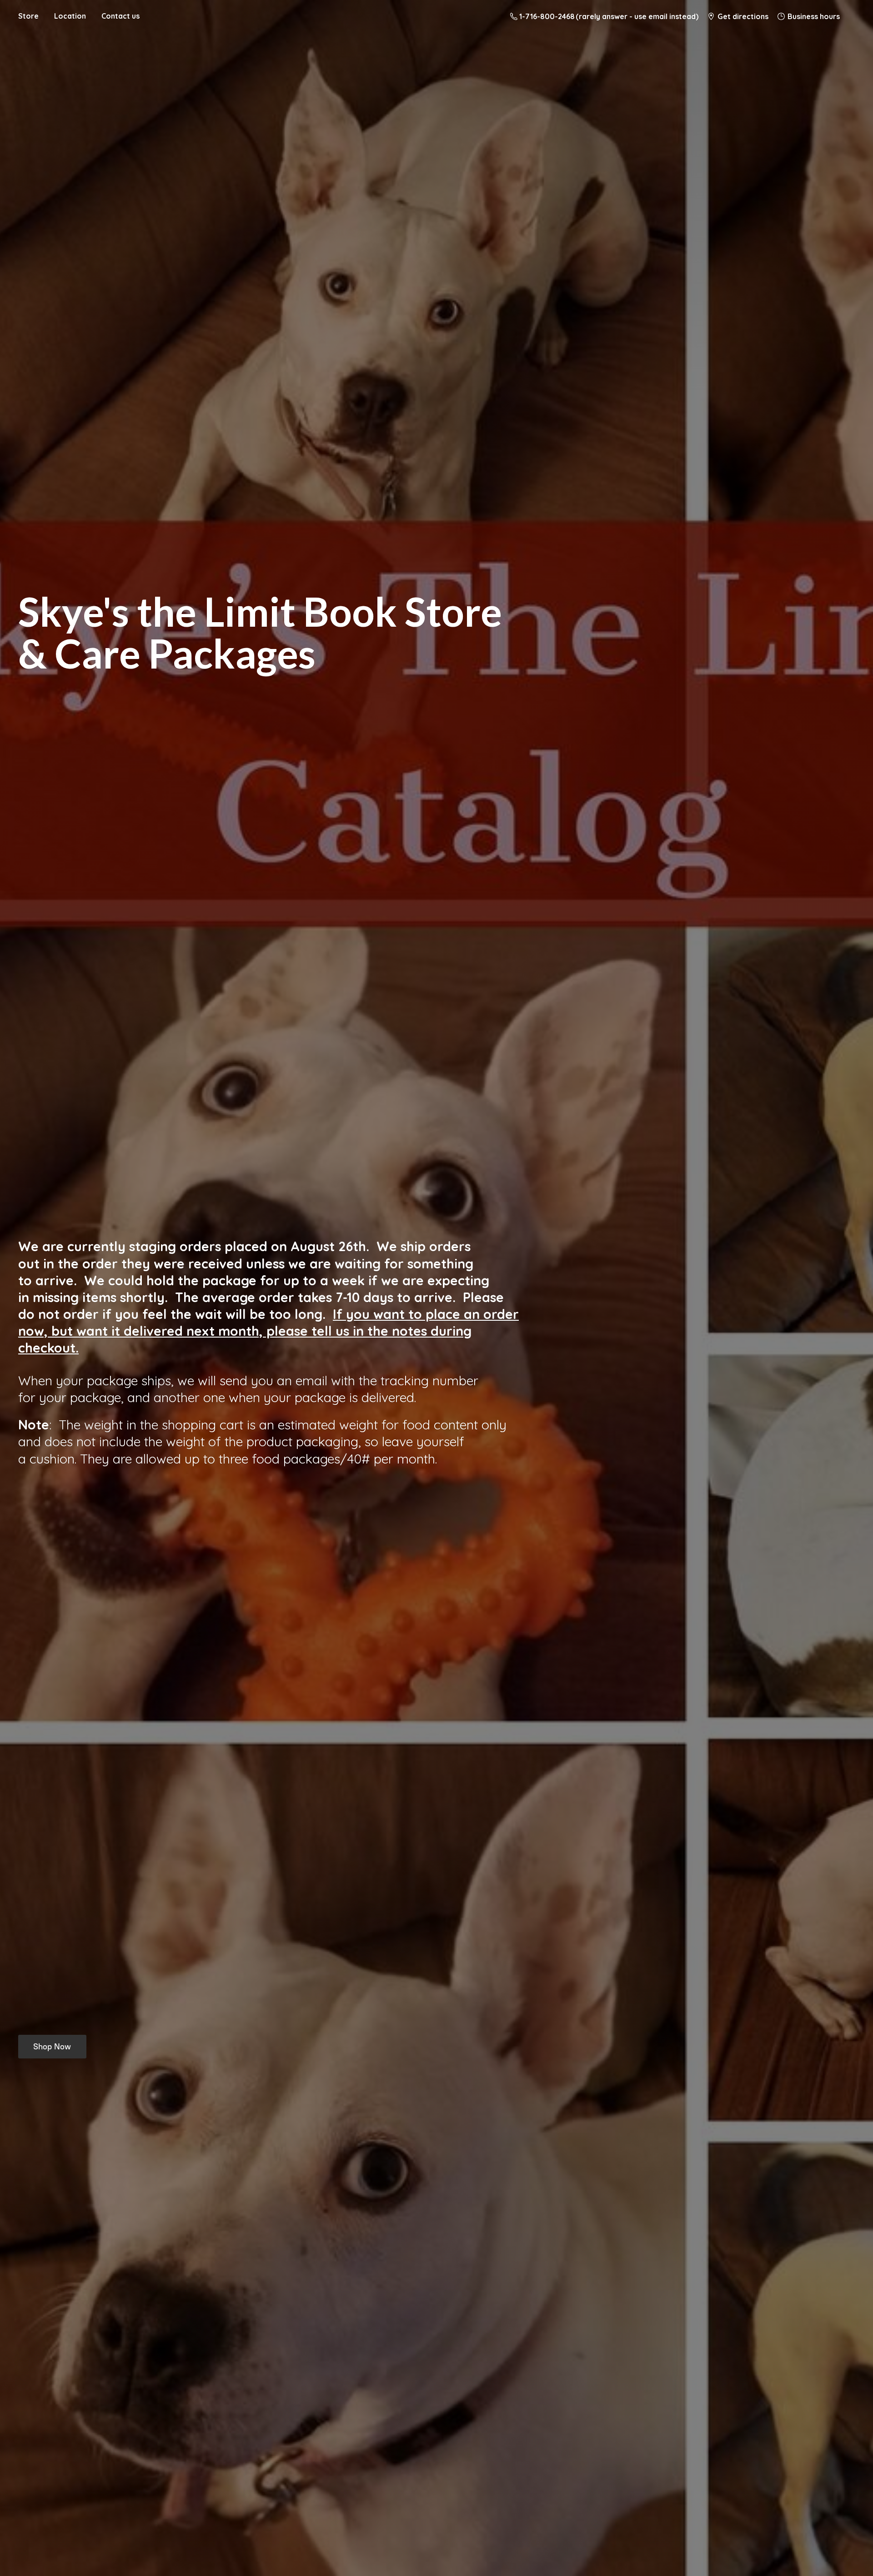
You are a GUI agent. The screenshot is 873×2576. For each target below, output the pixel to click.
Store (28, 16)
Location (70, 16)
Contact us (120, 16)
